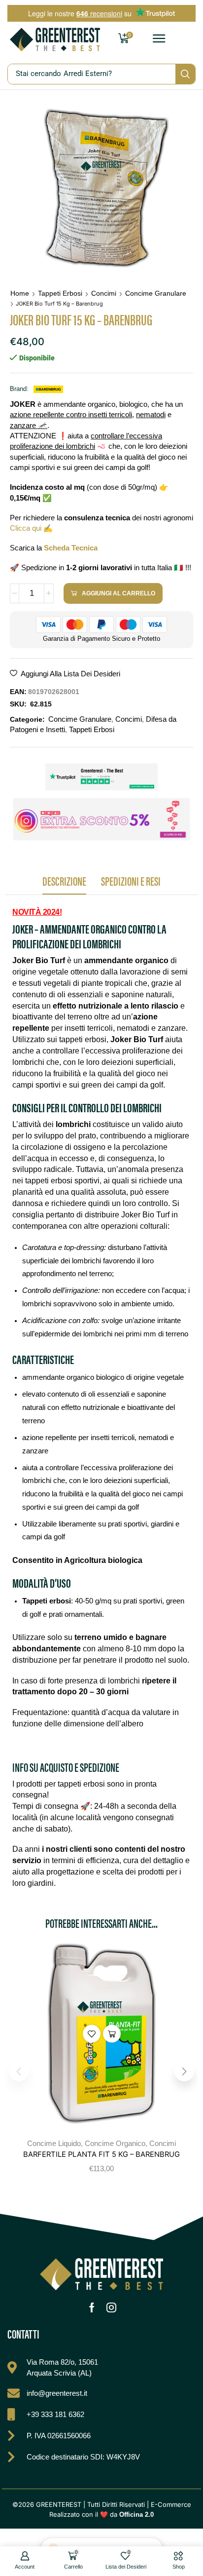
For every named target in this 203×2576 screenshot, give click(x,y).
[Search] (185, 74)
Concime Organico (115, 2143)
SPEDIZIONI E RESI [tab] (131, 880)
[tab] (64, 883)
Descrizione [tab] (64, 880)
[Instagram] (111, 2307)
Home (20, 293)
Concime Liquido (54, 2143)
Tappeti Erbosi (60, 293)
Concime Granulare (156, 293)
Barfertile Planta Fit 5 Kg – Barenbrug (101, 2154)
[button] (159, 39)
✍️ (31, 528)
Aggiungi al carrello (112, 2033)
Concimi (104, 293)
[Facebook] (92, 2307)
